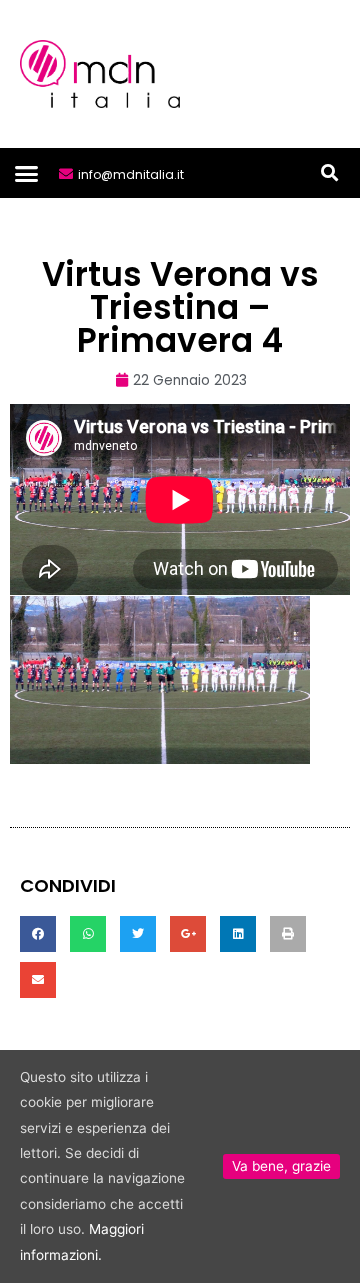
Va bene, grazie (281, 1166)
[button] (27, 173)
